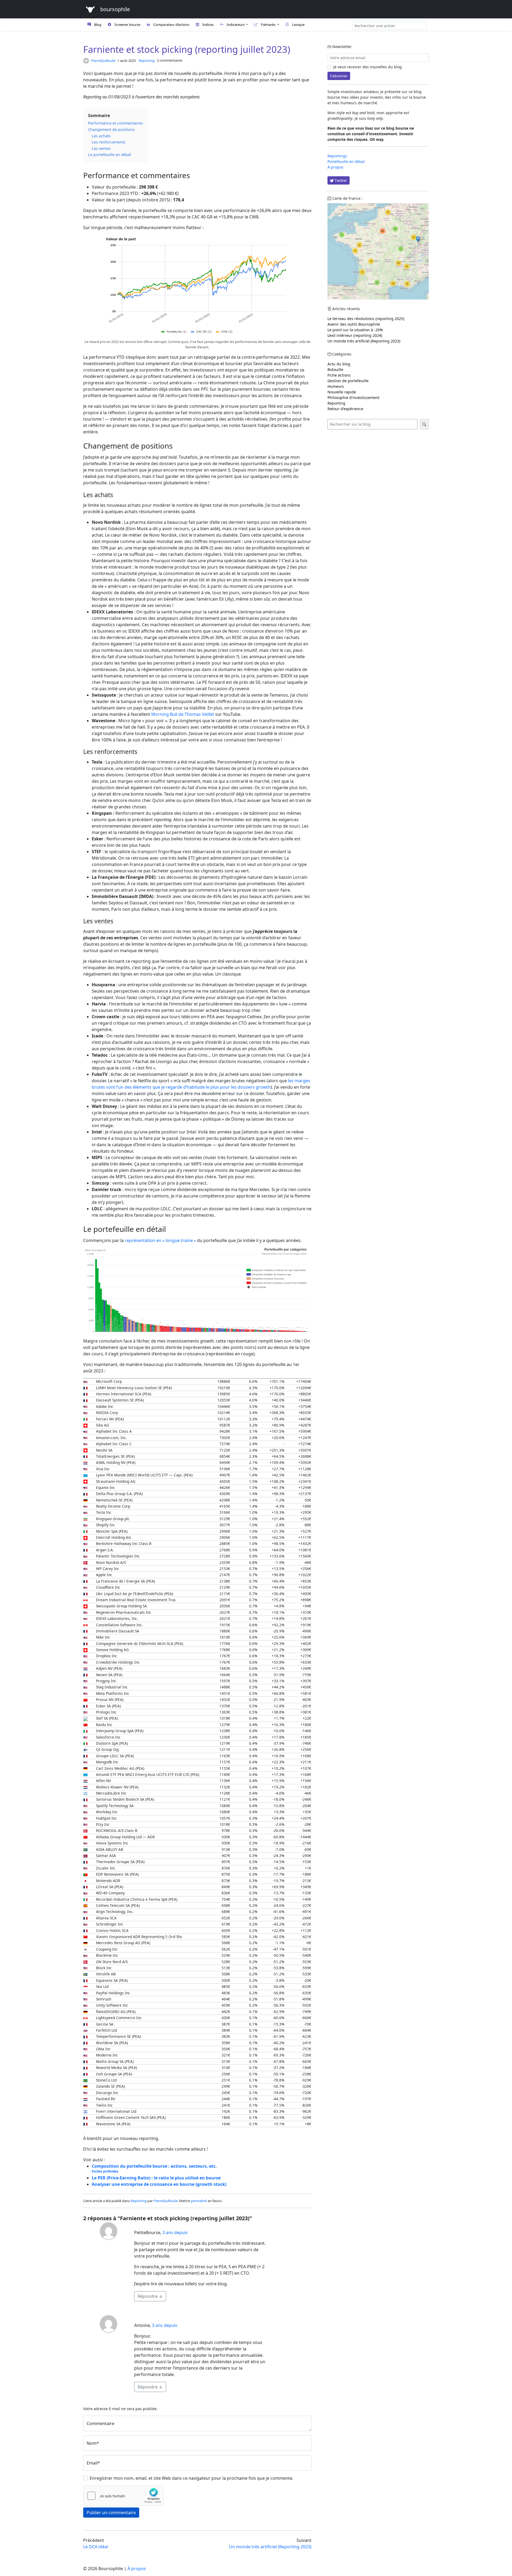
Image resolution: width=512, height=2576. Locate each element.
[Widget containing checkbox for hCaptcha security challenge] (123, 2496)
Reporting (147, 61)
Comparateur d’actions (171, 25)
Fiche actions (339, 375)
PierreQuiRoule (103, 61)
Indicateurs (236, 25)
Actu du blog (339, 364)
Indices (208, 25)
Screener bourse (127, 25)
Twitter (340, 180)
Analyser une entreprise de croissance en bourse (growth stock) (159, 2184)
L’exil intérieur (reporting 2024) (355, 335)
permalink (199, 2201)
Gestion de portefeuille (348, 381)
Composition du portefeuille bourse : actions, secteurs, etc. (154, 2168)
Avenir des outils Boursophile (354, 324)
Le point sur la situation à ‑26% (355, 330)
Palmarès (269, 25)
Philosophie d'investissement (353, 398)
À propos (335, 167)
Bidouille (335, 370)
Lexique (298, 25)
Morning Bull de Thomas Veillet (183, 714)
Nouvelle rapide (342, 392)
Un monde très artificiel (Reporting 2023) (364, 341)
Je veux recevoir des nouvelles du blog (367, 67)
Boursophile (114, 9)
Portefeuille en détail (346, 161)
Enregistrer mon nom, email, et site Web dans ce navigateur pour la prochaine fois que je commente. (191, 2478)
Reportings (337, 156)
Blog (98, 25)
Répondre (150, 2296)
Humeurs (336, 386)
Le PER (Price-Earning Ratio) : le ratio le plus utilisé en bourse (156, 2178)
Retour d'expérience (345, 409)
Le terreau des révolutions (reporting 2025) (366, 319)
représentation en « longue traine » (160, 1240)
